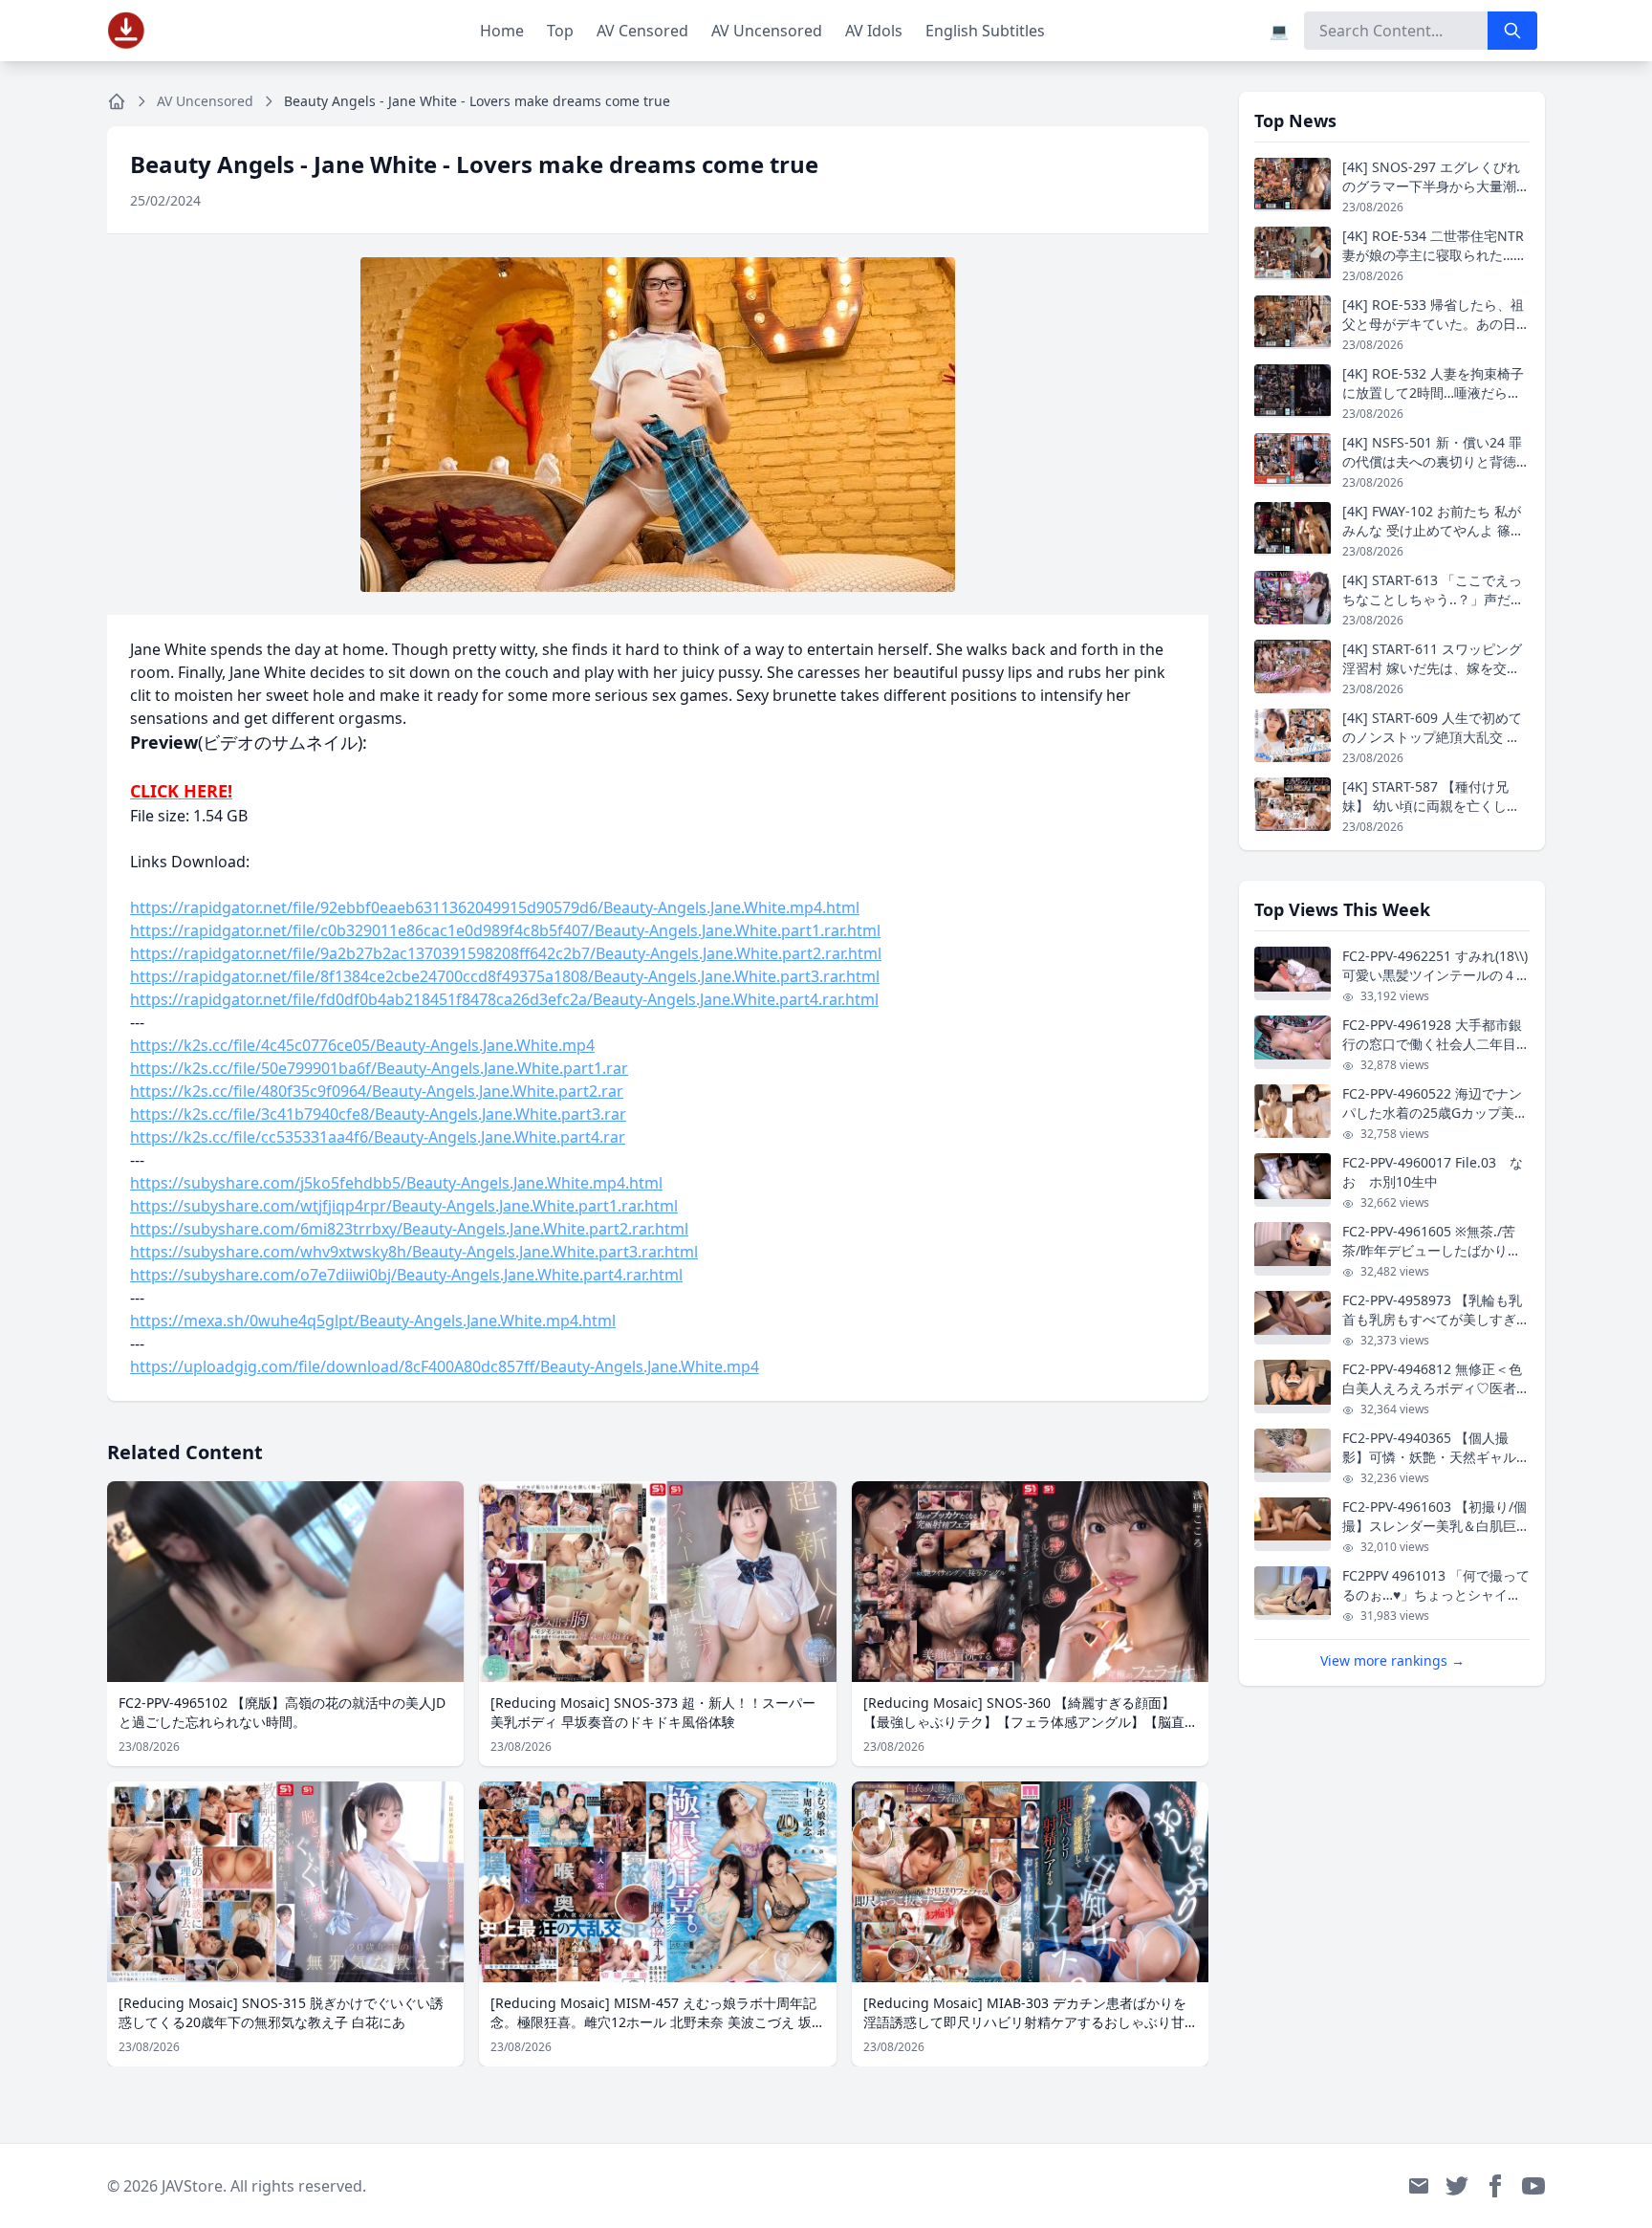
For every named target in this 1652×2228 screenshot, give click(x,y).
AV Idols (874, 31)
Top (560, 31)
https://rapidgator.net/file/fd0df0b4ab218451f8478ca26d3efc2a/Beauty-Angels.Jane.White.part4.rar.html (504, 999)
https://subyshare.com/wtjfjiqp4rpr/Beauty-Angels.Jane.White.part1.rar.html (404, 1206)
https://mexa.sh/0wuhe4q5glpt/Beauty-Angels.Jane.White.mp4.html (373, 1321)
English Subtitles (985, 31)
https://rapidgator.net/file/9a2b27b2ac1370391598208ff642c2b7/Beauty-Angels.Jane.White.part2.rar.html (506, 953)
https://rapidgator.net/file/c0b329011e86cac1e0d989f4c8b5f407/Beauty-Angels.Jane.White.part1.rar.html (505, 930)
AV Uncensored (767, 31)
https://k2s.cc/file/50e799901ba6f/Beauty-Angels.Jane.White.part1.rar (379, 1068)
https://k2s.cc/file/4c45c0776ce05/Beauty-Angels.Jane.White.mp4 (362, 1045)
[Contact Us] (1419, 2186)
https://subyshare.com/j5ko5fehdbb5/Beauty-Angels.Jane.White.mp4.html (396, 1183)
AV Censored (642, 31)
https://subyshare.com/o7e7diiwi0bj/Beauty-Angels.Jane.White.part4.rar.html (406, 1275)
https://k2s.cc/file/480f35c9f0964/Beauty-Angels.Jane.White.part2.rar (377, 1091)
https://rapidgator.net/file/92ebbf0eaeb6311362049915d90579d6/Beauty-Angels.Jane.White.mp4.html (495, 907)
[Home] (117, 101)
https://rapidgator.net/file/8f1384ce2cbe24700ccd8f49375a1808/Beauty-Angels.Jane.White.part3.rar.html (505, 976)
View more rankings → (1392, 1660)
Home (502, 31)
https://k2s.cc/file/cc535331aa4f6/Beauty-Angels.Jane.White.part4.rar (378, 1137)
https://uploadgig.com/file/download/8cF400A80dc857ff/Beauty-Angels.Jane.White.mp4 (445, 1366)
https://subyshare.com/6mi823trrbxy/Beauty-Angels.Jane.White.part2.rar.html (409, 1229)
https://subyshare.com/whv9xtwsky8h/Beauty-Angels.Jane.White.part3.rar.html (414, 1252)
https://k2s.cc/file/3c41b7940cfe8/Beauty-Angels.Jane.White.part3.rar (378, 1114)
